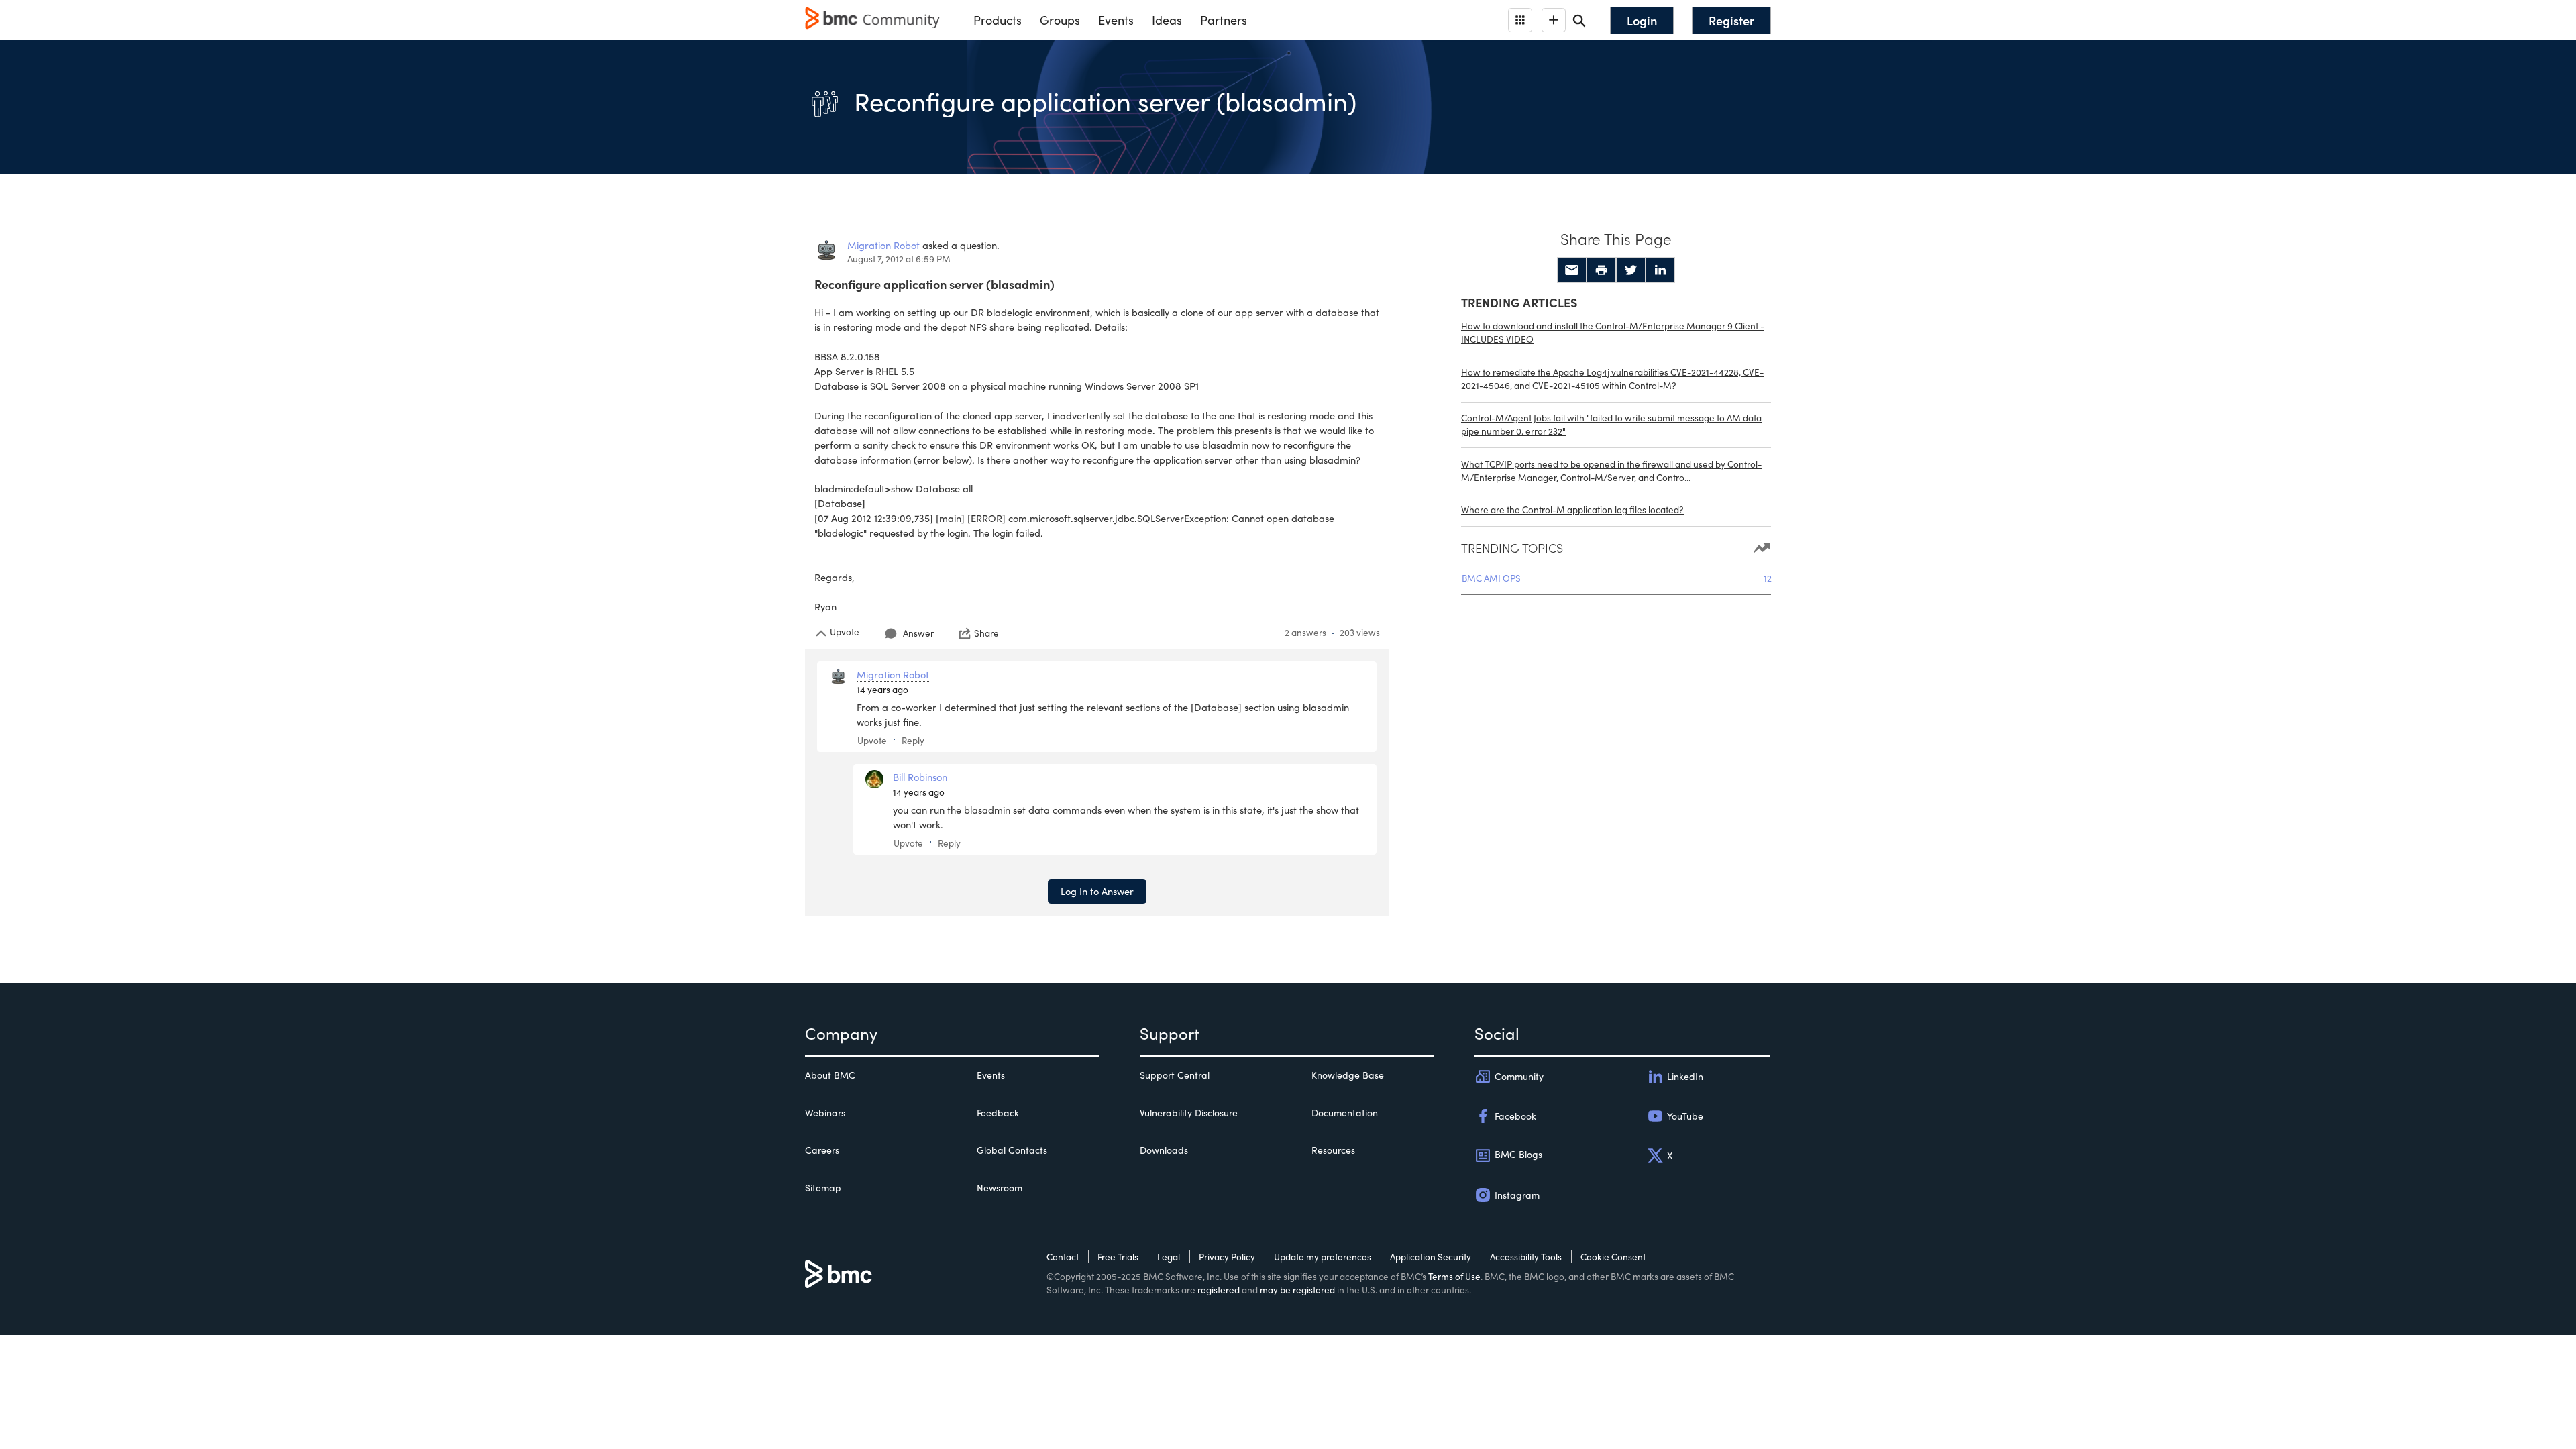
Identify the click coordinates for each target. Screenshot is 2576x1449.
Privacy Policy (1227, 1257)
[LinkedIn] (1660, 270)
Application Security (1431, 1257)
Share (986, 633)
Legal (1169, 1257)
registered (1219, 1290)
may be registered (1297, 1290)
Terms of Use (1454, 1276)
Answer (918, 633)
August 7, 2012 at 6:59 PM (899, 259)
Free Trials (1118, 1257)
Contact (1063, 1257)
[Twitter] (1631, 270)
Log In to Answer (1097, 891)
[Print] (1601, 270)
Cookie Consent (1613, 1257)
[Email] (1572, 270)
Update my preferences (1323, 1257)
